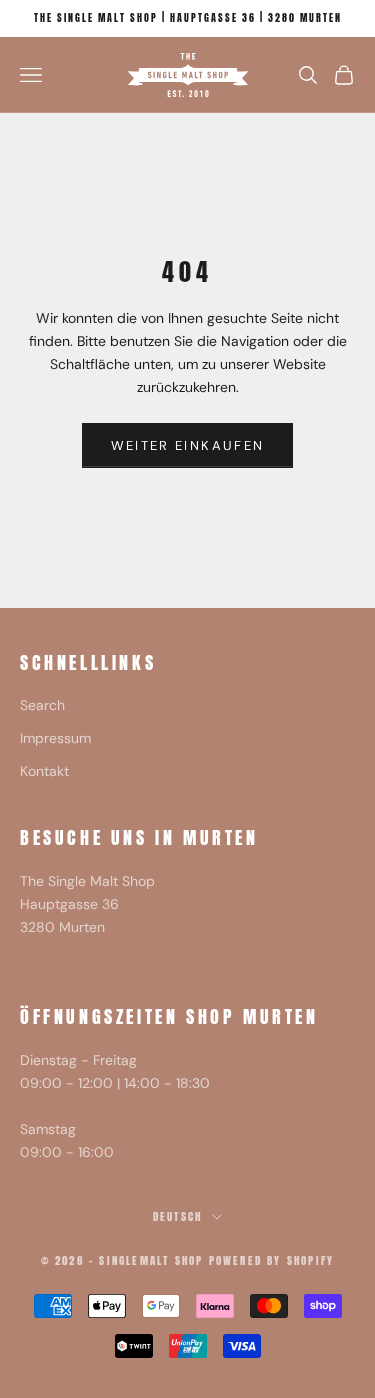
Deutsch (177, 1216)
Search (42, 705)
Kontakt (44, 771)
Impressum (55, 738)
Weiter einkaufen (187, 445)
